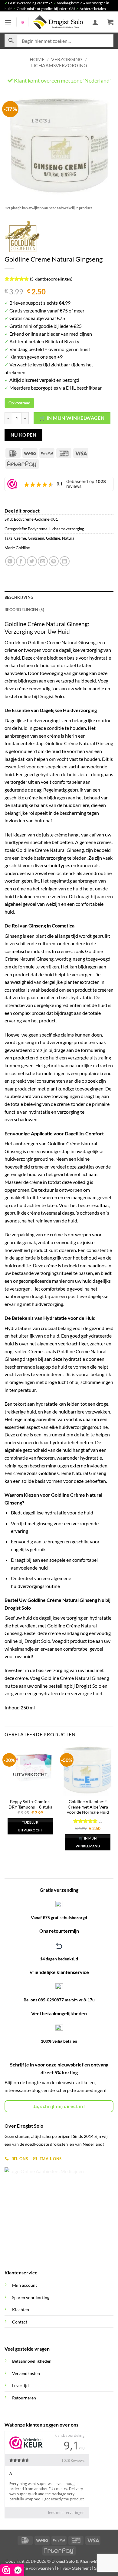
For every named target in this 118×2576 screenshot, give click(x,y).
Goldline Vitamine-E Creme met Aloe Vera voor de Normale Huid (88, 1807)
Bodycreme (38, 529)
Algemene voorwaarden (31, 2568)
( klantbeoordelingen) (51, 279)
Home (37, 59)
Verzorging (67, 59)
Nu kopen (24, 435)
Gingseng (36, 538)
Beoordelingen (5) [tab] (24, 610)
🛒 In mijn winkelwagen (72, 418)
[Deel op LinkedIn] (65, 561)
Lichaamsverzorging (59, 65)
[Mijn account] (95, 22)
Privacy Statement (74, 2568)
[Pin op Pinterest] (54, 561)
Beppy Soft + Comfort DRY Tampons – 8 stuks (30, 1804)
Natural (69, 538)
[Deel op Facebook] (21, 561)
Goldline (53, 538)
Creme (20, 538)
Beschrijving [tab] (19, 597)
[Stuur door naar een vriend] (43, 561)
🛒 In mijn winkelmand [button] (88, 1842)
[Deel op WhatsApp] (10, 561)
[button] (8, 22)
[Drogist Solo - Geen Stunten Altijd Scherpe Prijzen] (58, 22)
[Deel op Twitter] (32, 561)
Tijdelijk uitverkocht (30, 1826)
